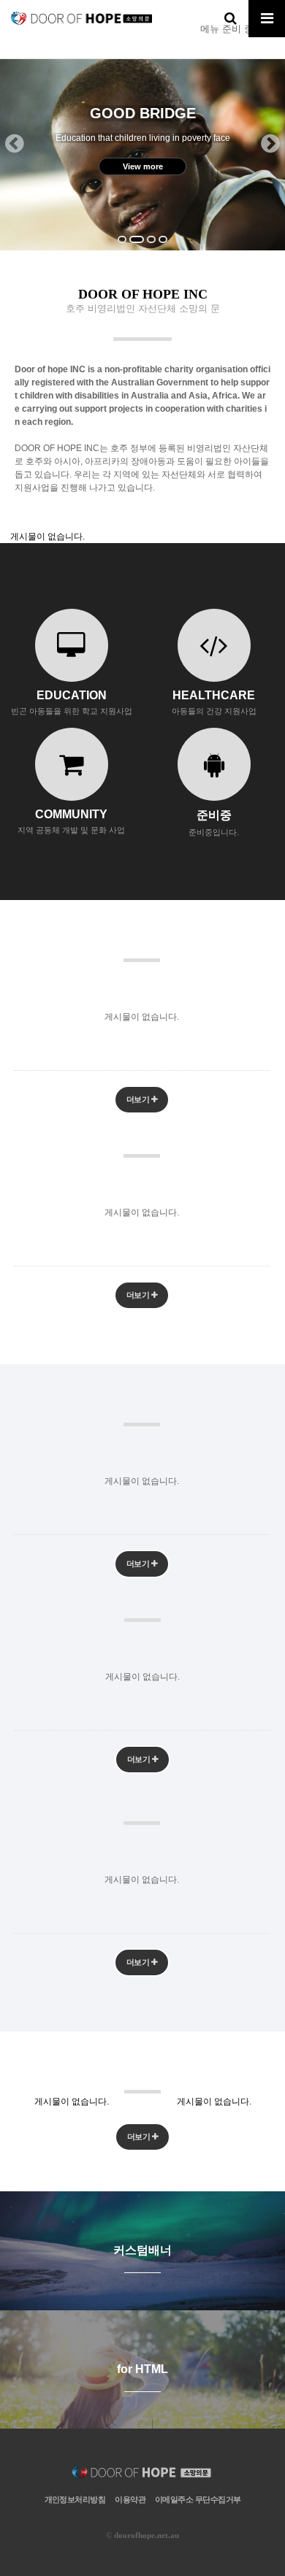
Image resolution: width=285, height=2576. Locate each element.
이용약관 (130, 2499)
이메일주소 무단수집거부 (198, 2499)
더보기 (139, 1099)
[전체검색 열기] (230, 18)
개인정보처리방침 (75, 2499)
